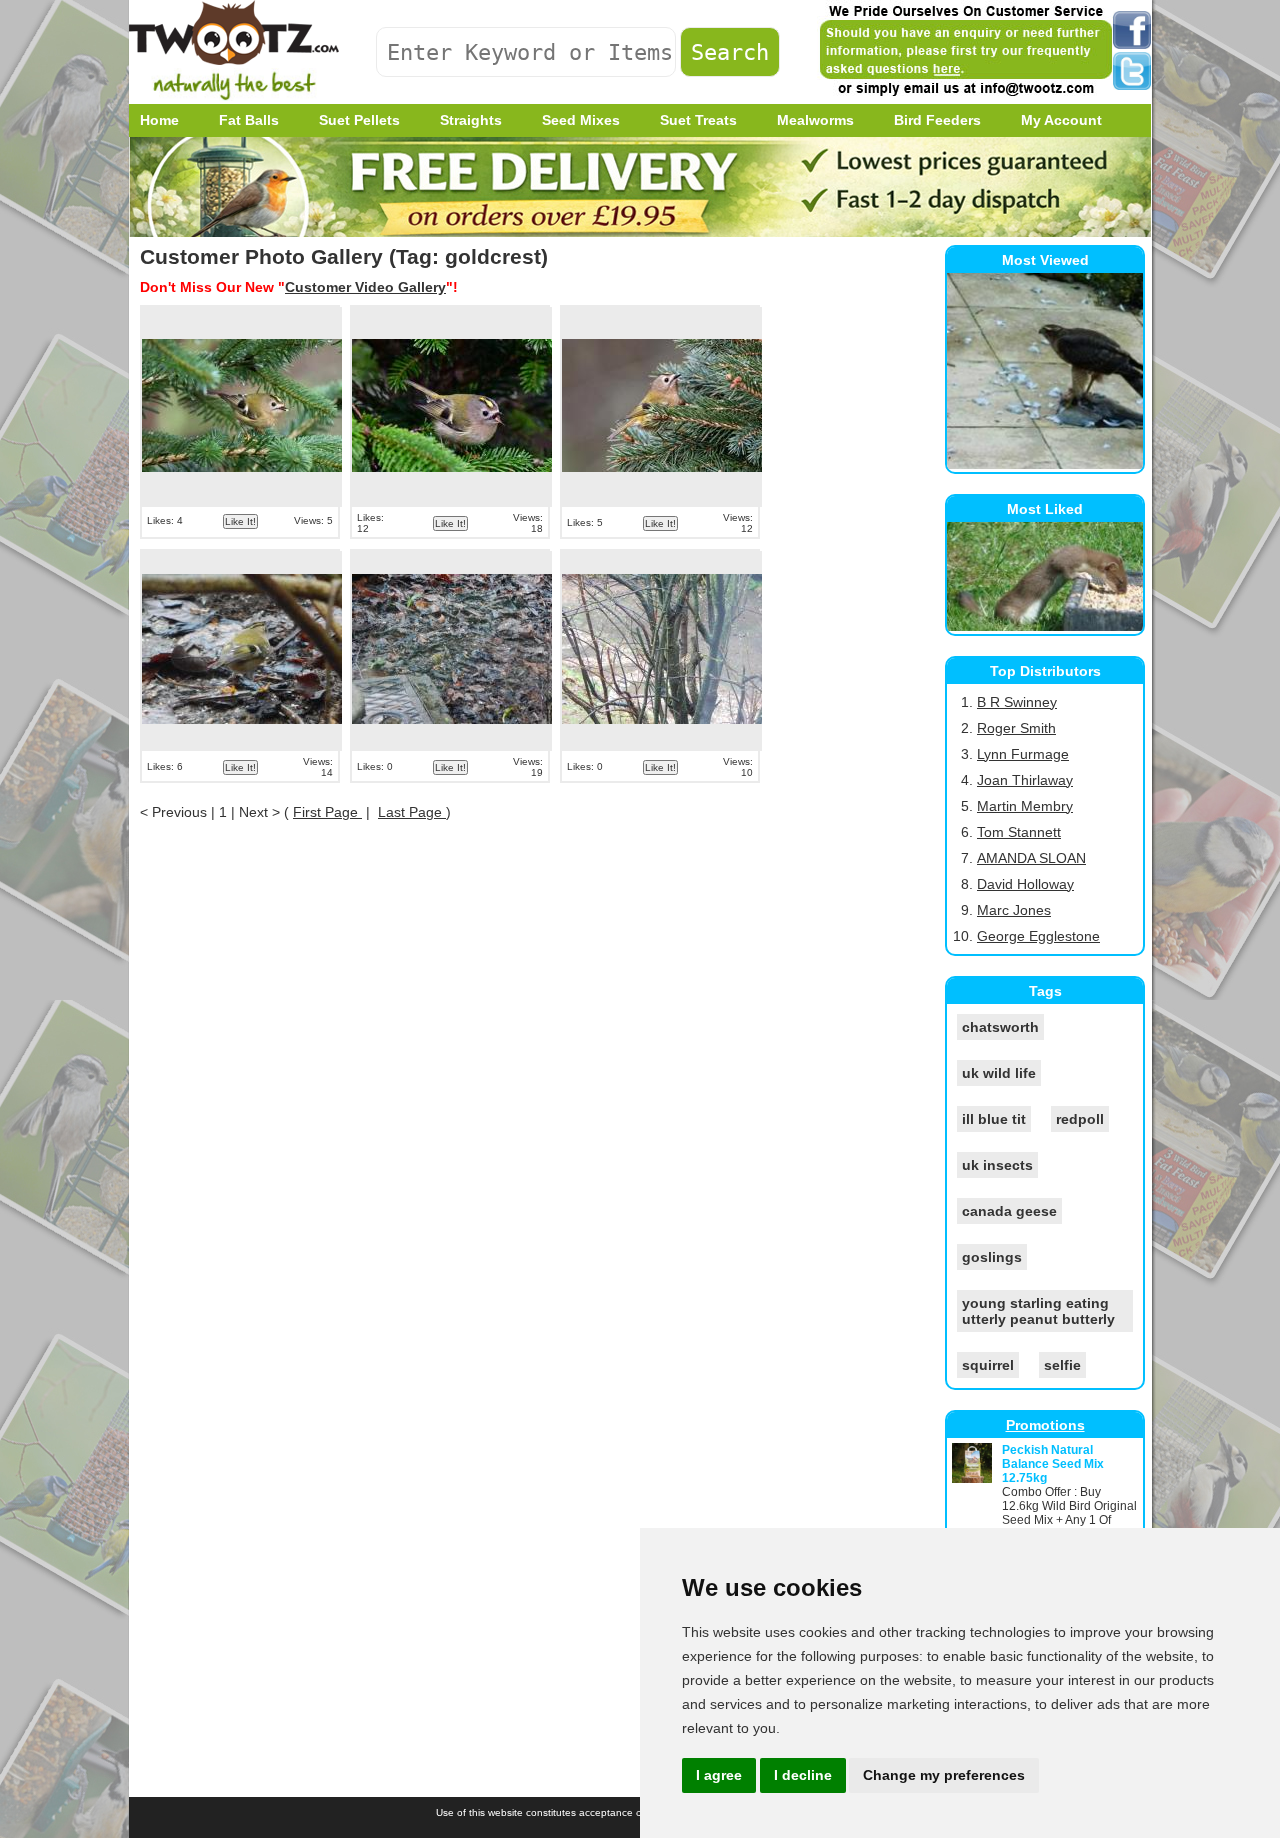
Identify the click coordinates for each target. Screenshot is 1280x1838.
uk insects (997, 1165)
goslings (992, 1257)
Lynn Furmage (1023, 754)
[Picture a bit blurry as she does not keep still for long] (452, 651)
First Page (327, 812)
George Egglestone (1038, 936)
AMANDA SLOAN (1031, 858)
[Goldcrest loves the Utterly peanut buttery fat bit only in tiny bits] (662, 407)
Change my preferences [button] (944, 1775)
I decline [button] (803, 1775)
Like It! (240, 521)
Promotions (1045, 1425)
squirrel (988, 1365)
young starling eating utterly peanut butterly (1038, 1311)
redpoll (1080, 1119)
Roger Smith (1016, 728)
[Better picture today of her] (242, 651)
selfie (1062, 1365)
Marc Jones (1014, 910)
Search (730, 52)
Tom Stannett (1019, 832)
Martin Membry (1025, 806)
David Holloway (1025, 884)
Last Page (412, 812)
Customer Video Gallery (365, 287)
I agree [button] (719, 1775)
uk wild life (999, 1073)
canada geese (1009, 1211)
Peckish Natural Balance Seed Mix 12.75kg (1053, 1464)
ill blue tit (994, 1119)
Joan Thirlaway (1025, 780)
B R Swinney (1017, 702)
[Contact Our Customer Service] (965, 95)
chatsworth (1000, 1027)
